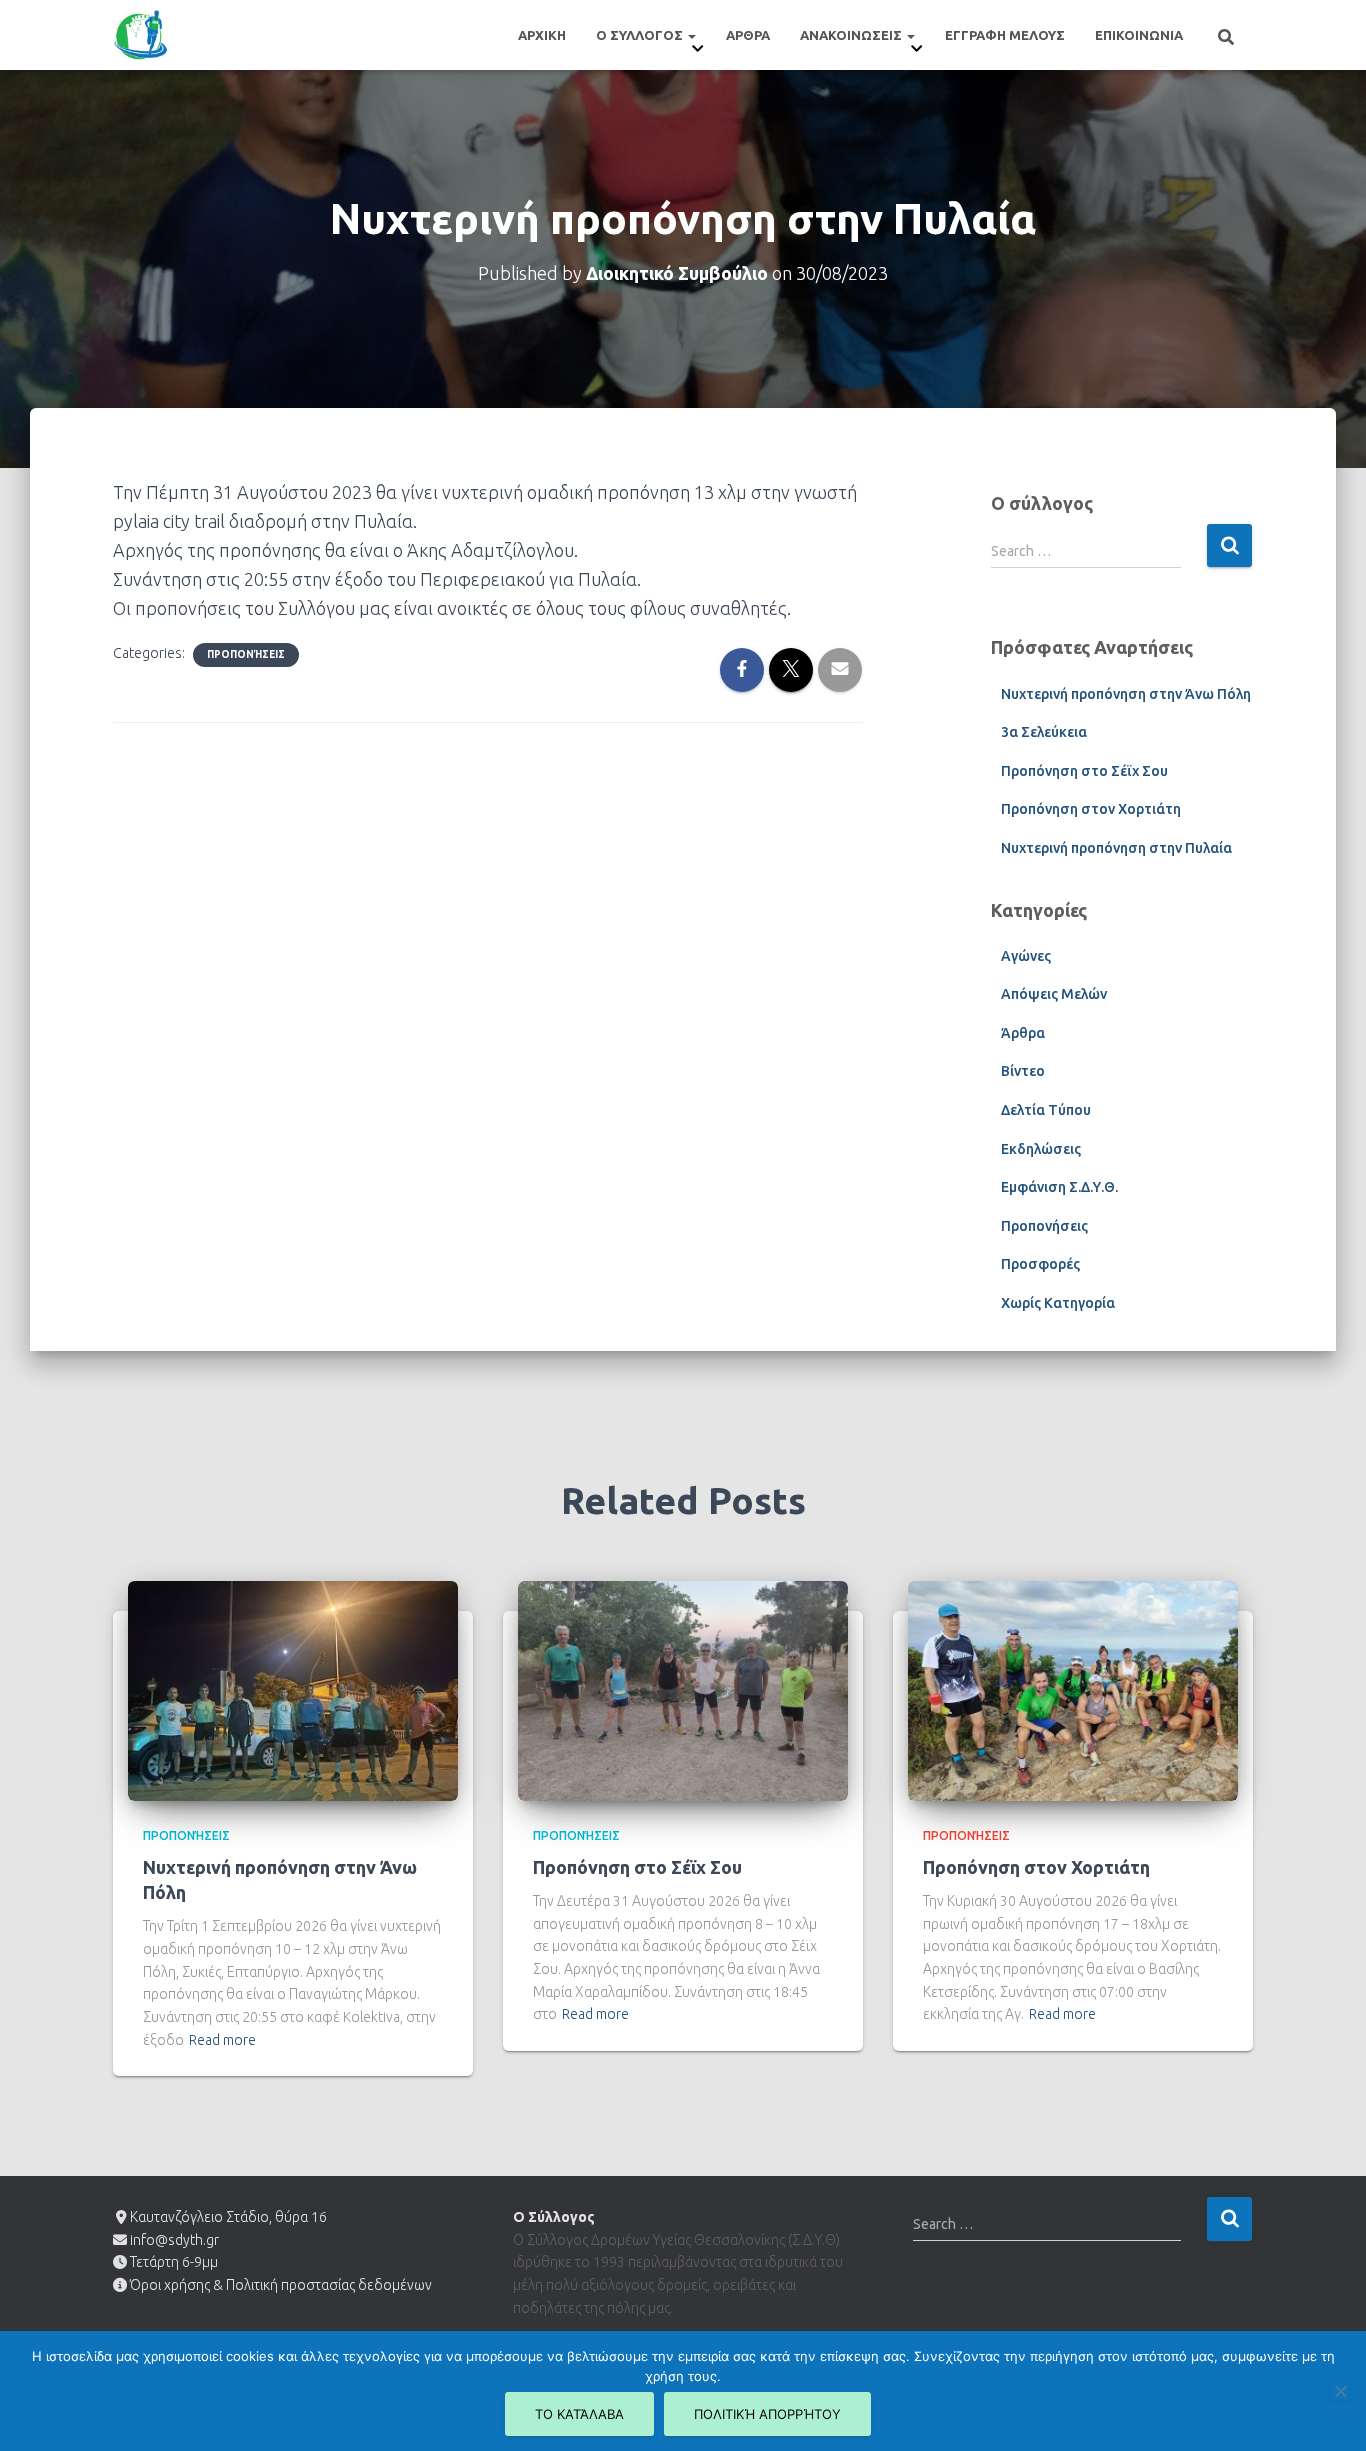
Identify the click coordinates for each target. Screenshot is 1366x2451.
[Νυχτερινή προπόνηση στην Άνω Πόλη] (293, 1689)
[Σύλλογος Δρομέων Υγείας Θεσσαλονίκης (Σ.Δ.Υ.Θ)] (140, 35)
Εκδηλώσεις (1041, 1149)
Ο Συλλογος (641, 35)
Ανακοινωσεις (852, 35)
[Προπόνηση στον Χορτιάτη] (1073, 1689)
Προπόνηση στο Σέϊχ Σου (1084, 771)
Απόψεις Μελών (1054, 994)
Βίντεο (1023, 1071)
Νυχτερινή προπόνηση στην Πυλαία (1116, 848)
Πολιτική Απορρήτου (767, 2414)
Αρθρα (748, 35)
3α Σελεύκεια (1044, 732)
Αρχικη (542, 35)
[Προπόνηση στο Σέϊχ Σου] (683, 1689)
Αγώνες (1026, 956)
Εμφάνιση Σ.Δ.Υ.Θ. (1059, 1187)
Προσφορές (1040, 1264)
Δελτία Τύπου (1046, 1110)
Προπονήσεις (246, 654)
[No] (1340, 2391)
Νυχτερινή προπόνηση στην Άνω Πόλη (1126, 694)
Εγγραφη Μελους (1005, 35)
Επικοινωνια (1139, 35)
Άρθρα (1023, 1033)
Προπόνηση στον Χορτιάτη (1091, 809)
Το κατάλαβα (579, 2414)
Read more (222, 2040)
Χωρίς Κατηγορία (1058, 1303)
